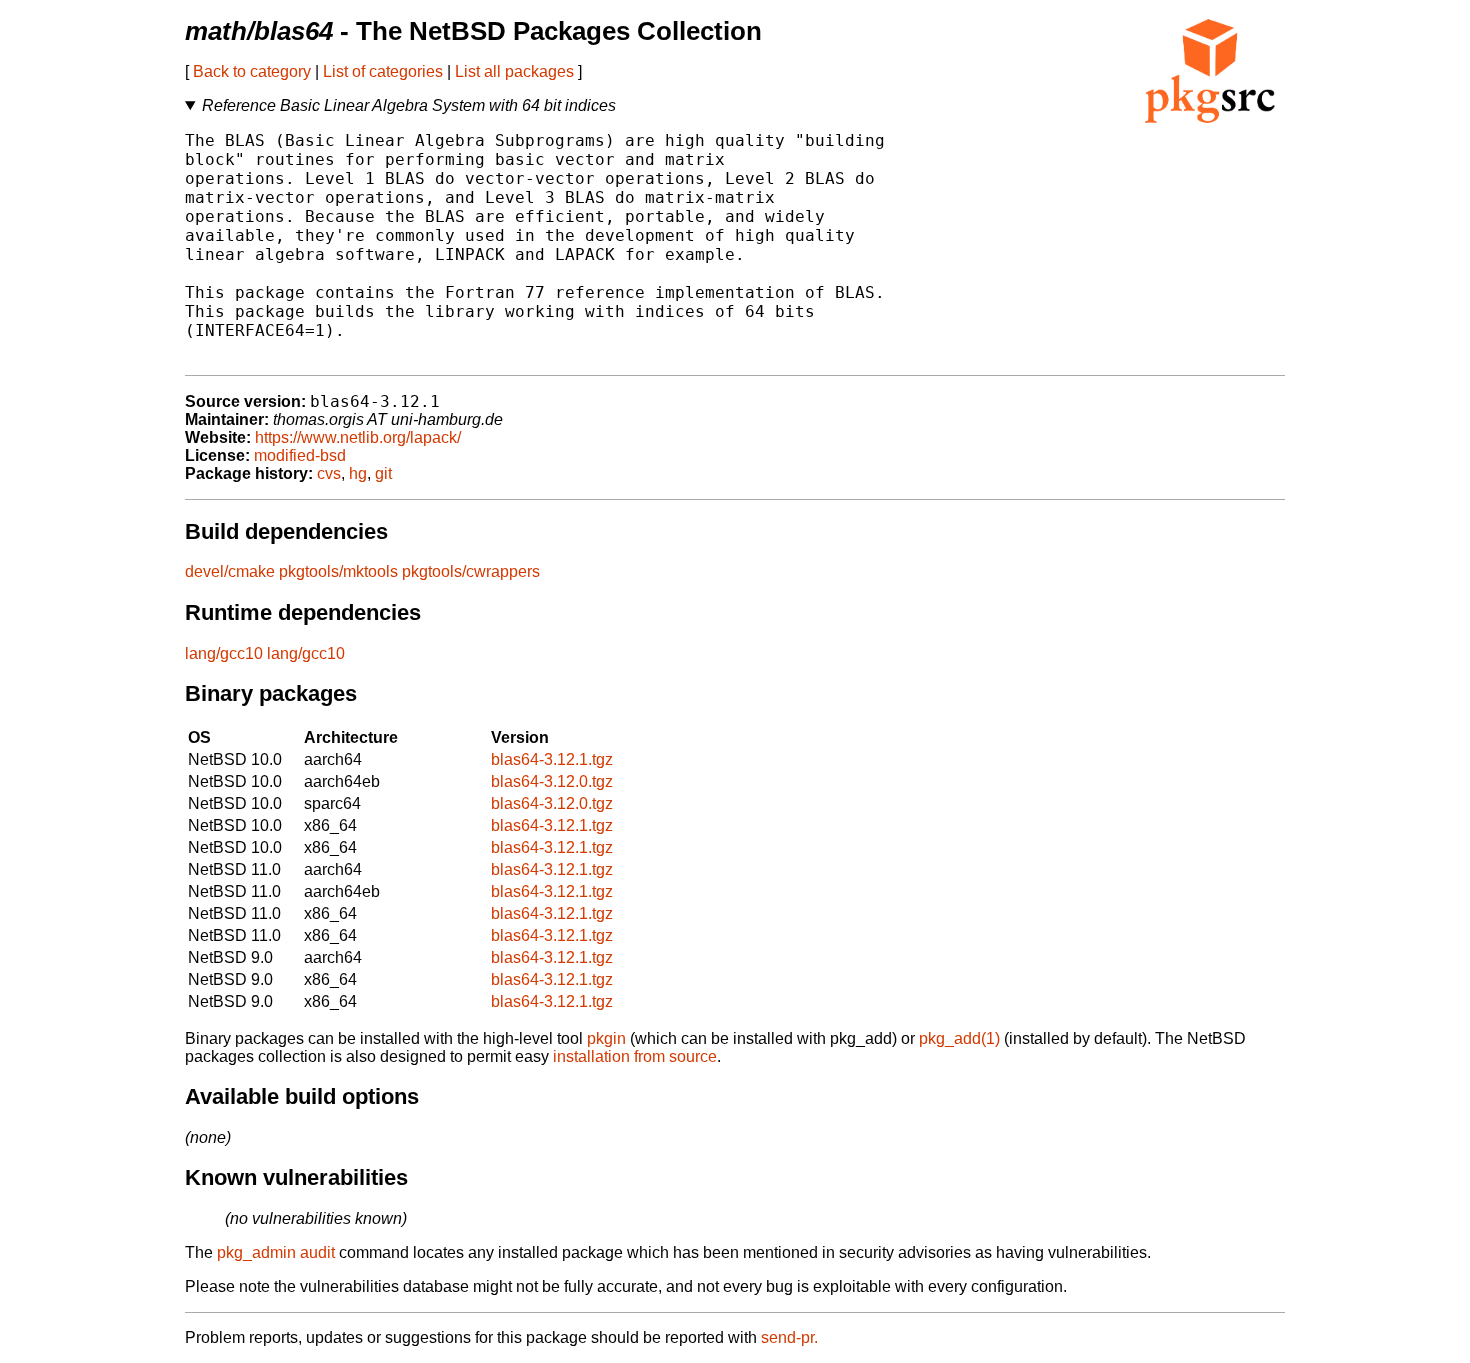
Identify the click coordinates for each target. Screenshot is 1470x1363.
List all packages (514, 71)
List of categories (383, 71)
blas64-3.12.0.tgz (552, 781)
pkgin (606, 1038)
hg (358, 473)
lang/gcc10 (224, 653)
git (383, 473)
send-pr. (789, 1337)
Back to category (252, 71)
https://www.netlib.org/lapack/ (358, 437)
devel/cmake (230, 571)
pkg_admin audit (276, 1252)
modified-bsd (300, 455)
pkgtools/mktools (338, 571)
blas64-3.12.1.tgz (552, 759)
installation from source (635, 1056)
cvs (329, 473)
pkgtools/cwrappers (471, 571)
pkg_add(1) (959, 1038)
